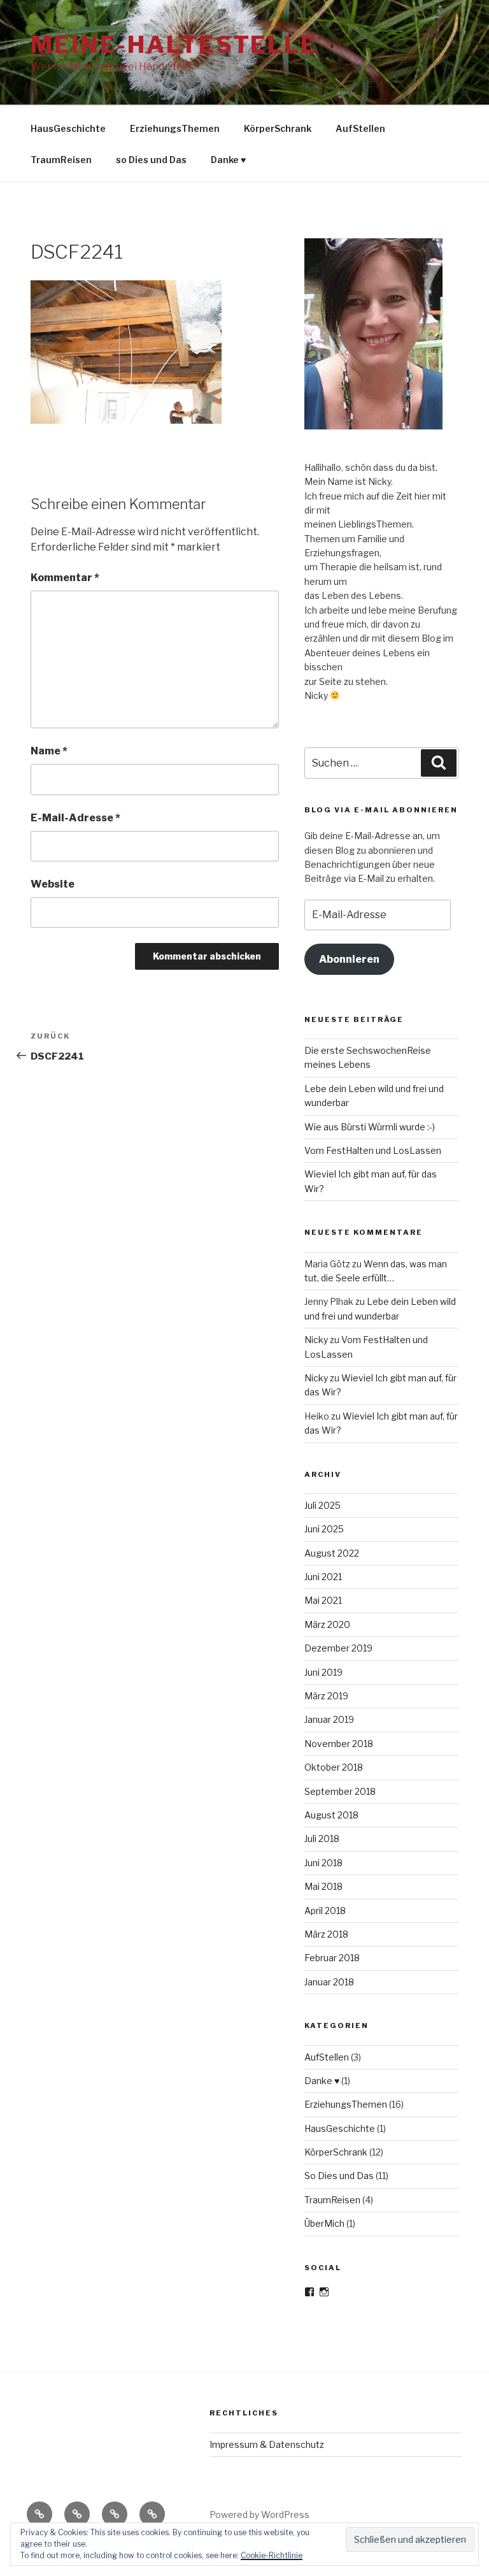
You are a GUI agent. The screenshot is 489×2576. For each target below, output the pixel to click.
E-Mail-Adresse (75, 818)
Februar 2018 (332, 1958)
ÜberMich (324, 2223)
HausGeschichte (68, 128)
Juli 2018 (322, 1838)
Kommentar (65, 578)
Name (49, 751)
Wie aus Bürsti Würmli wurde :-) (370, 1127)
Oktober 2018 (334, 1767)
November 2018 (339, 1744)
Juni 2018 (323, 1863)
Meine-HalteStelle (174, 45)
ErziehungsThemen (175, 128)
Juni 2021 (323, 1577)
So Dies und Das (339, 2176)
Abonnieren (349, 959)
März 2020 (327, 1624)
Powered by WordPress (259, 2515)
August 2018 (331, 1815)
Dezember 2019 (338, 1648)
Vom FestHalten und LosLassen (373, 1150)
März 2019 (326, 1696)
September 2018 (340, 1791)
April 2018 (325, 1910)
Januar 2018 (329, 1982)
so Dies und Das (151, 160)
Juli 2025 (322, 1505)
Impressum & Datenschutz (267, 2444)
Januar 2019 (329, 1719)
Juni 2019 (323, 1672)
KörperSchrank (278, 128)
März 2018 (326, 1934)
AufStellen (360, 128)
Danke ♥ (228, 160)
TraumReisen (61, 160)
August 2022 (332, 1553)
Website (53, 884)
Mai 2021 (323, 1600)
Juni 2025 (324, 1529)
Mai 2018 (323, 1886)
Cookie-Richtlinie (272, 2555)
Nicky (316, 1340)
